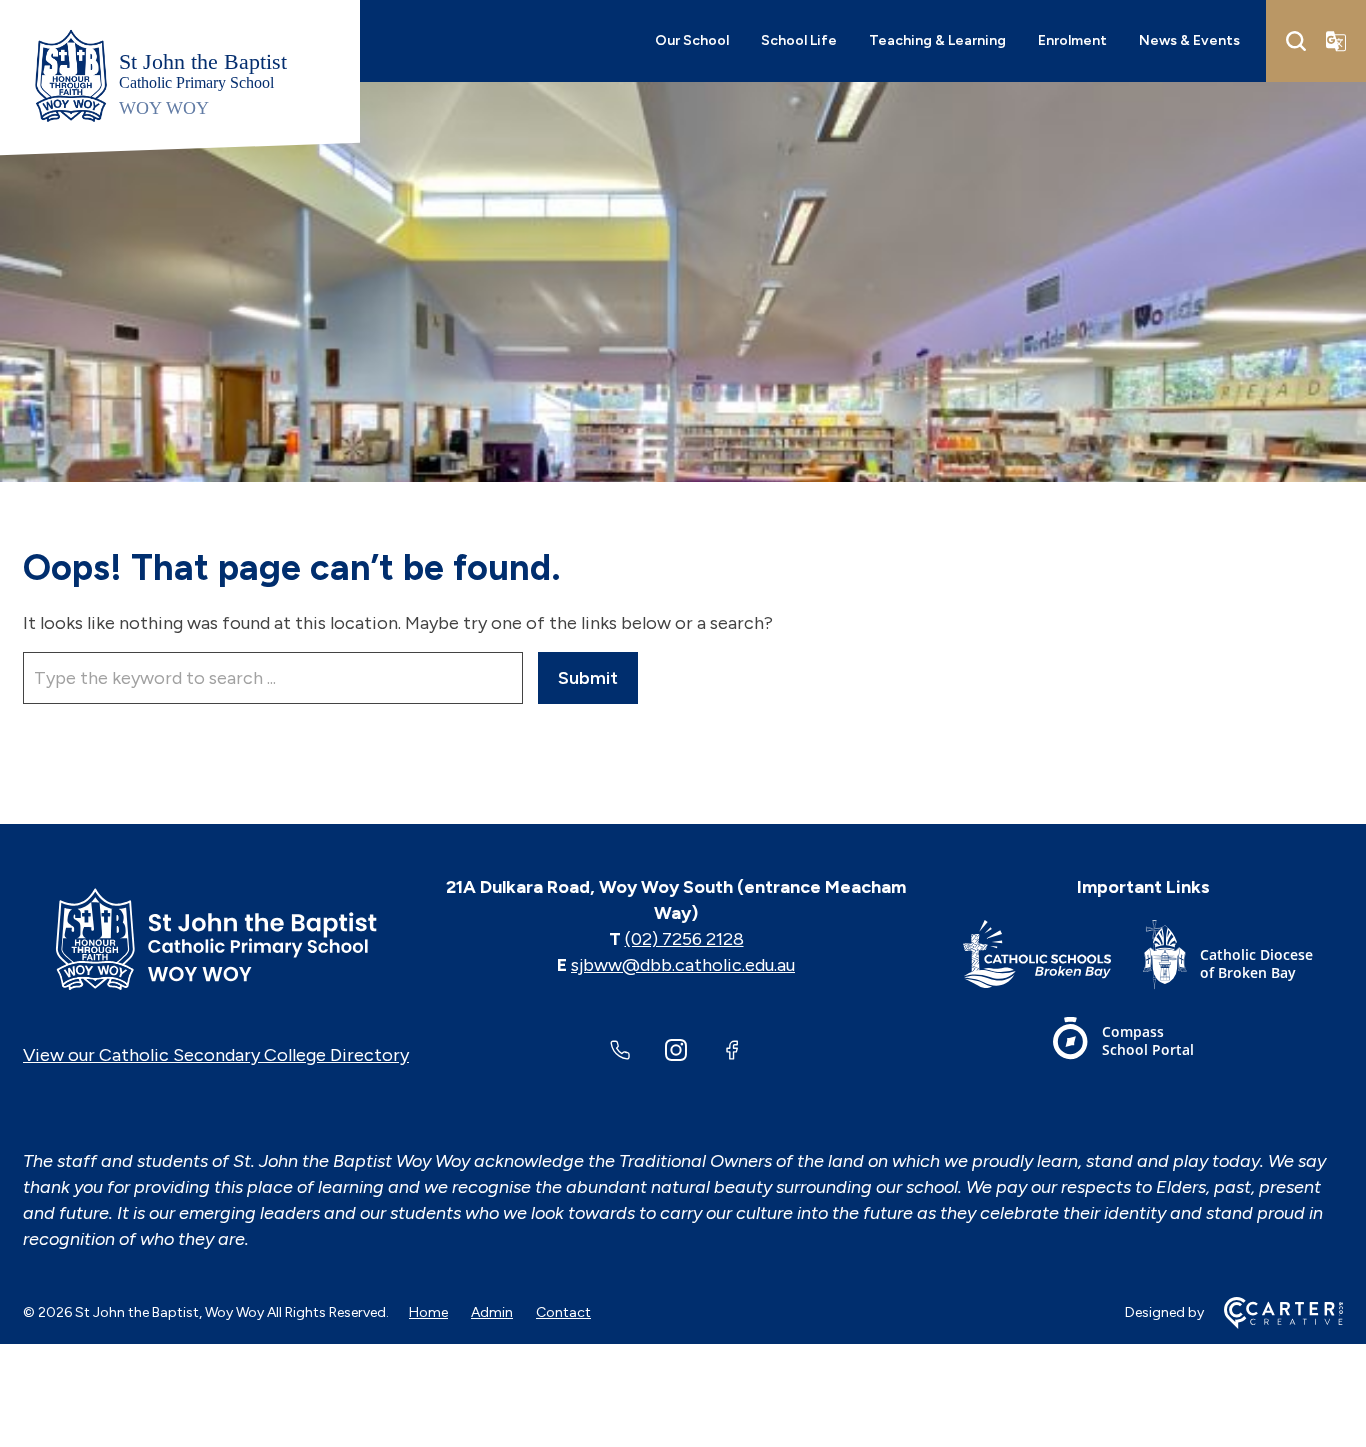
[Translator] (1336, 41)
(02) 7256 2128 (684, 939)
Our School (692, 40)
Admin (492, 1312)
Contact (563, 1312)
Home (428, 1312)
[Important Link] (1053, 958)
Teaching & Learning (937, 40)
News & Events (1189, 40)
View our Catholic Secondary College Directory (216, 1055)
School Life (799, 40)
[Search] (1296, 41)
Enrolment (1072, 40)
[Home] (216, 939)
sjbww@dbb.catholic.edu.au (683, 965)
